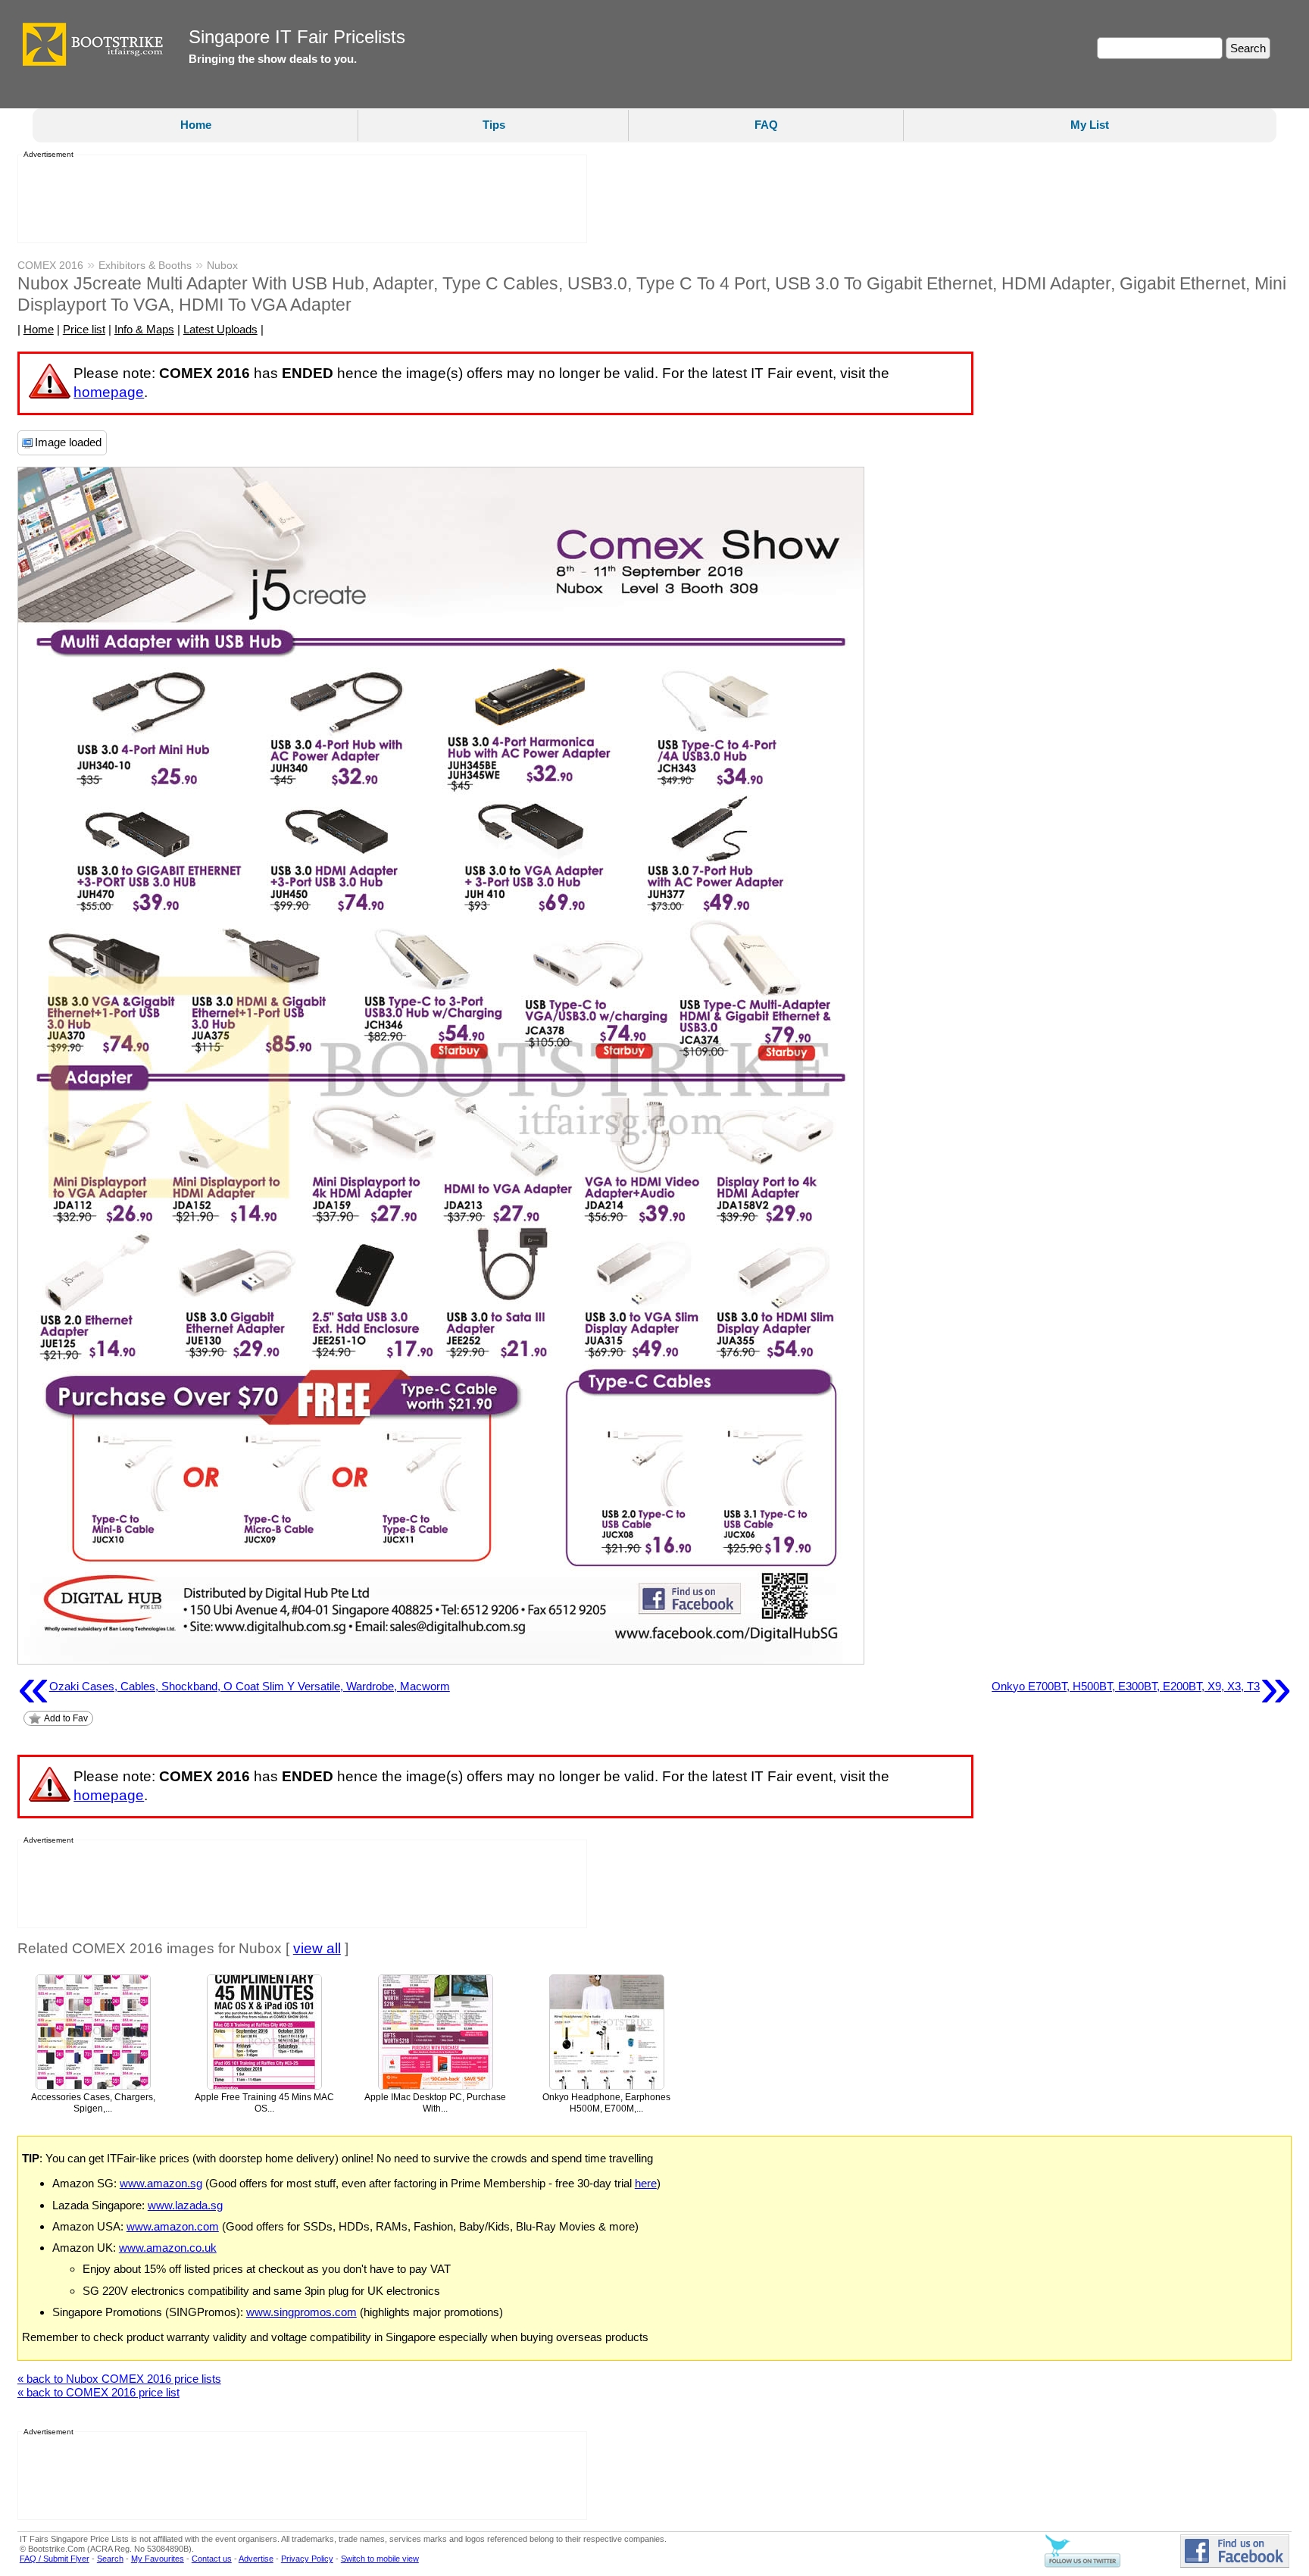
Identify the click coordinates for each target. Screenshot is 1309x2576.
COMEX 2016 (50, 265)
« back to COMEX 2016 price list (98, 2392)
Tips (494, 125)
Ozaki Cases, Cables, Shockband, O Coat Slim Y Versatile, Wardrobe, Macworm (234, 1687)
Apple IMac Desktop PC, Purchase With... (435, 2103)
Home (196, 125)
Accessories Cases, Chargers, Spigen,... (93, 2103)
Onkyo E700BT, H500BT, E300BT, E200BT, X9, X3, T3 (1142, 1687)
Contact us (212, 2559)
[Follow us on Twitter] (1083, 2565)
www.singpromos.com (301, 2312)
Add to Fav (66, 1718)
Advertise (256, 2559)
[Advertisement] (298, 199)
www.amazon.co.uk (168, 2248)
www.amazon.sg (161, 2183)
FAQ (766, 125)
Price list (84, 329)
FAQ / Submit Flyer (55, 2559)
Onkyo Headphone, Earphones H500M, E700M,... (606, 2103)
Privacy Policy (307, 2559)
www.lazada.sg (185, 2205)
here (646, 2183)
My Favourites (158, 2559)
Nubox (222, 265)
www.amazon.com (173, 2226)
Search (110, 2559)
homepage (109, 392)
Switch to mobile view (380, 2559)
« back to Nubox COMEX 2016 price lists (119, 2379)
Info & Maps (144, 329)
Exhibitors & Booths (145, 265)
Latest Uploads (220, 329)
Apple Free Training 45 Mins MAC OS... (264, 2103)
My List (1090, 125)
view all (317, 1948)
